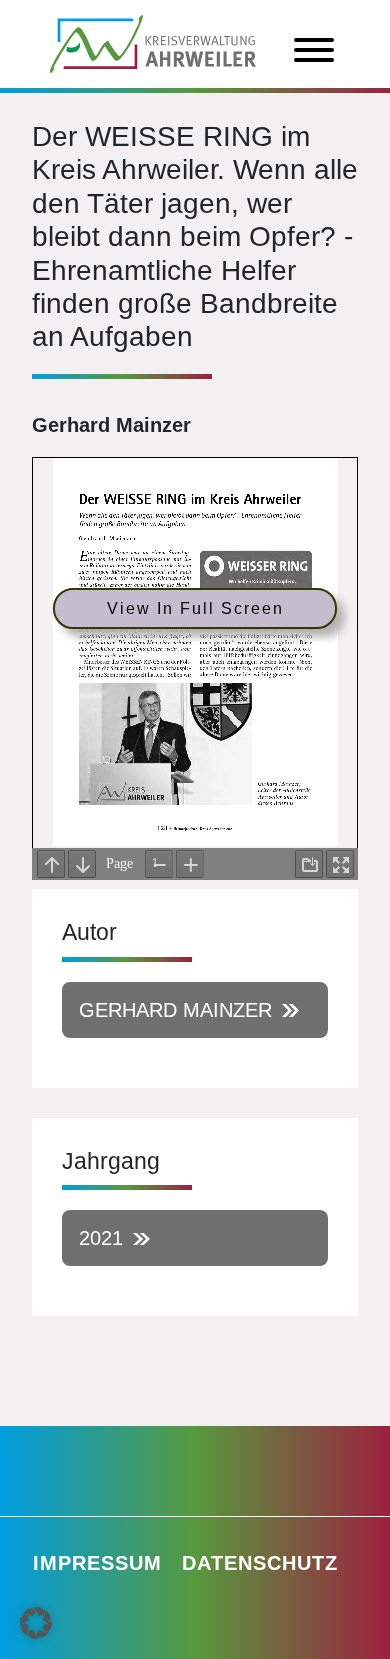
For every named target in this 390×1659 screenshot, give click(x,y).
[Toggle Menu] (314, 50)
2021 (101, 1238)
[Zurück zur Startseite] (153, 42)
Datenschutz (260, 1563)
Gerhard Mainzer (175, 1010)
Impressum (97, 1563)
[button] (36, 1623)
